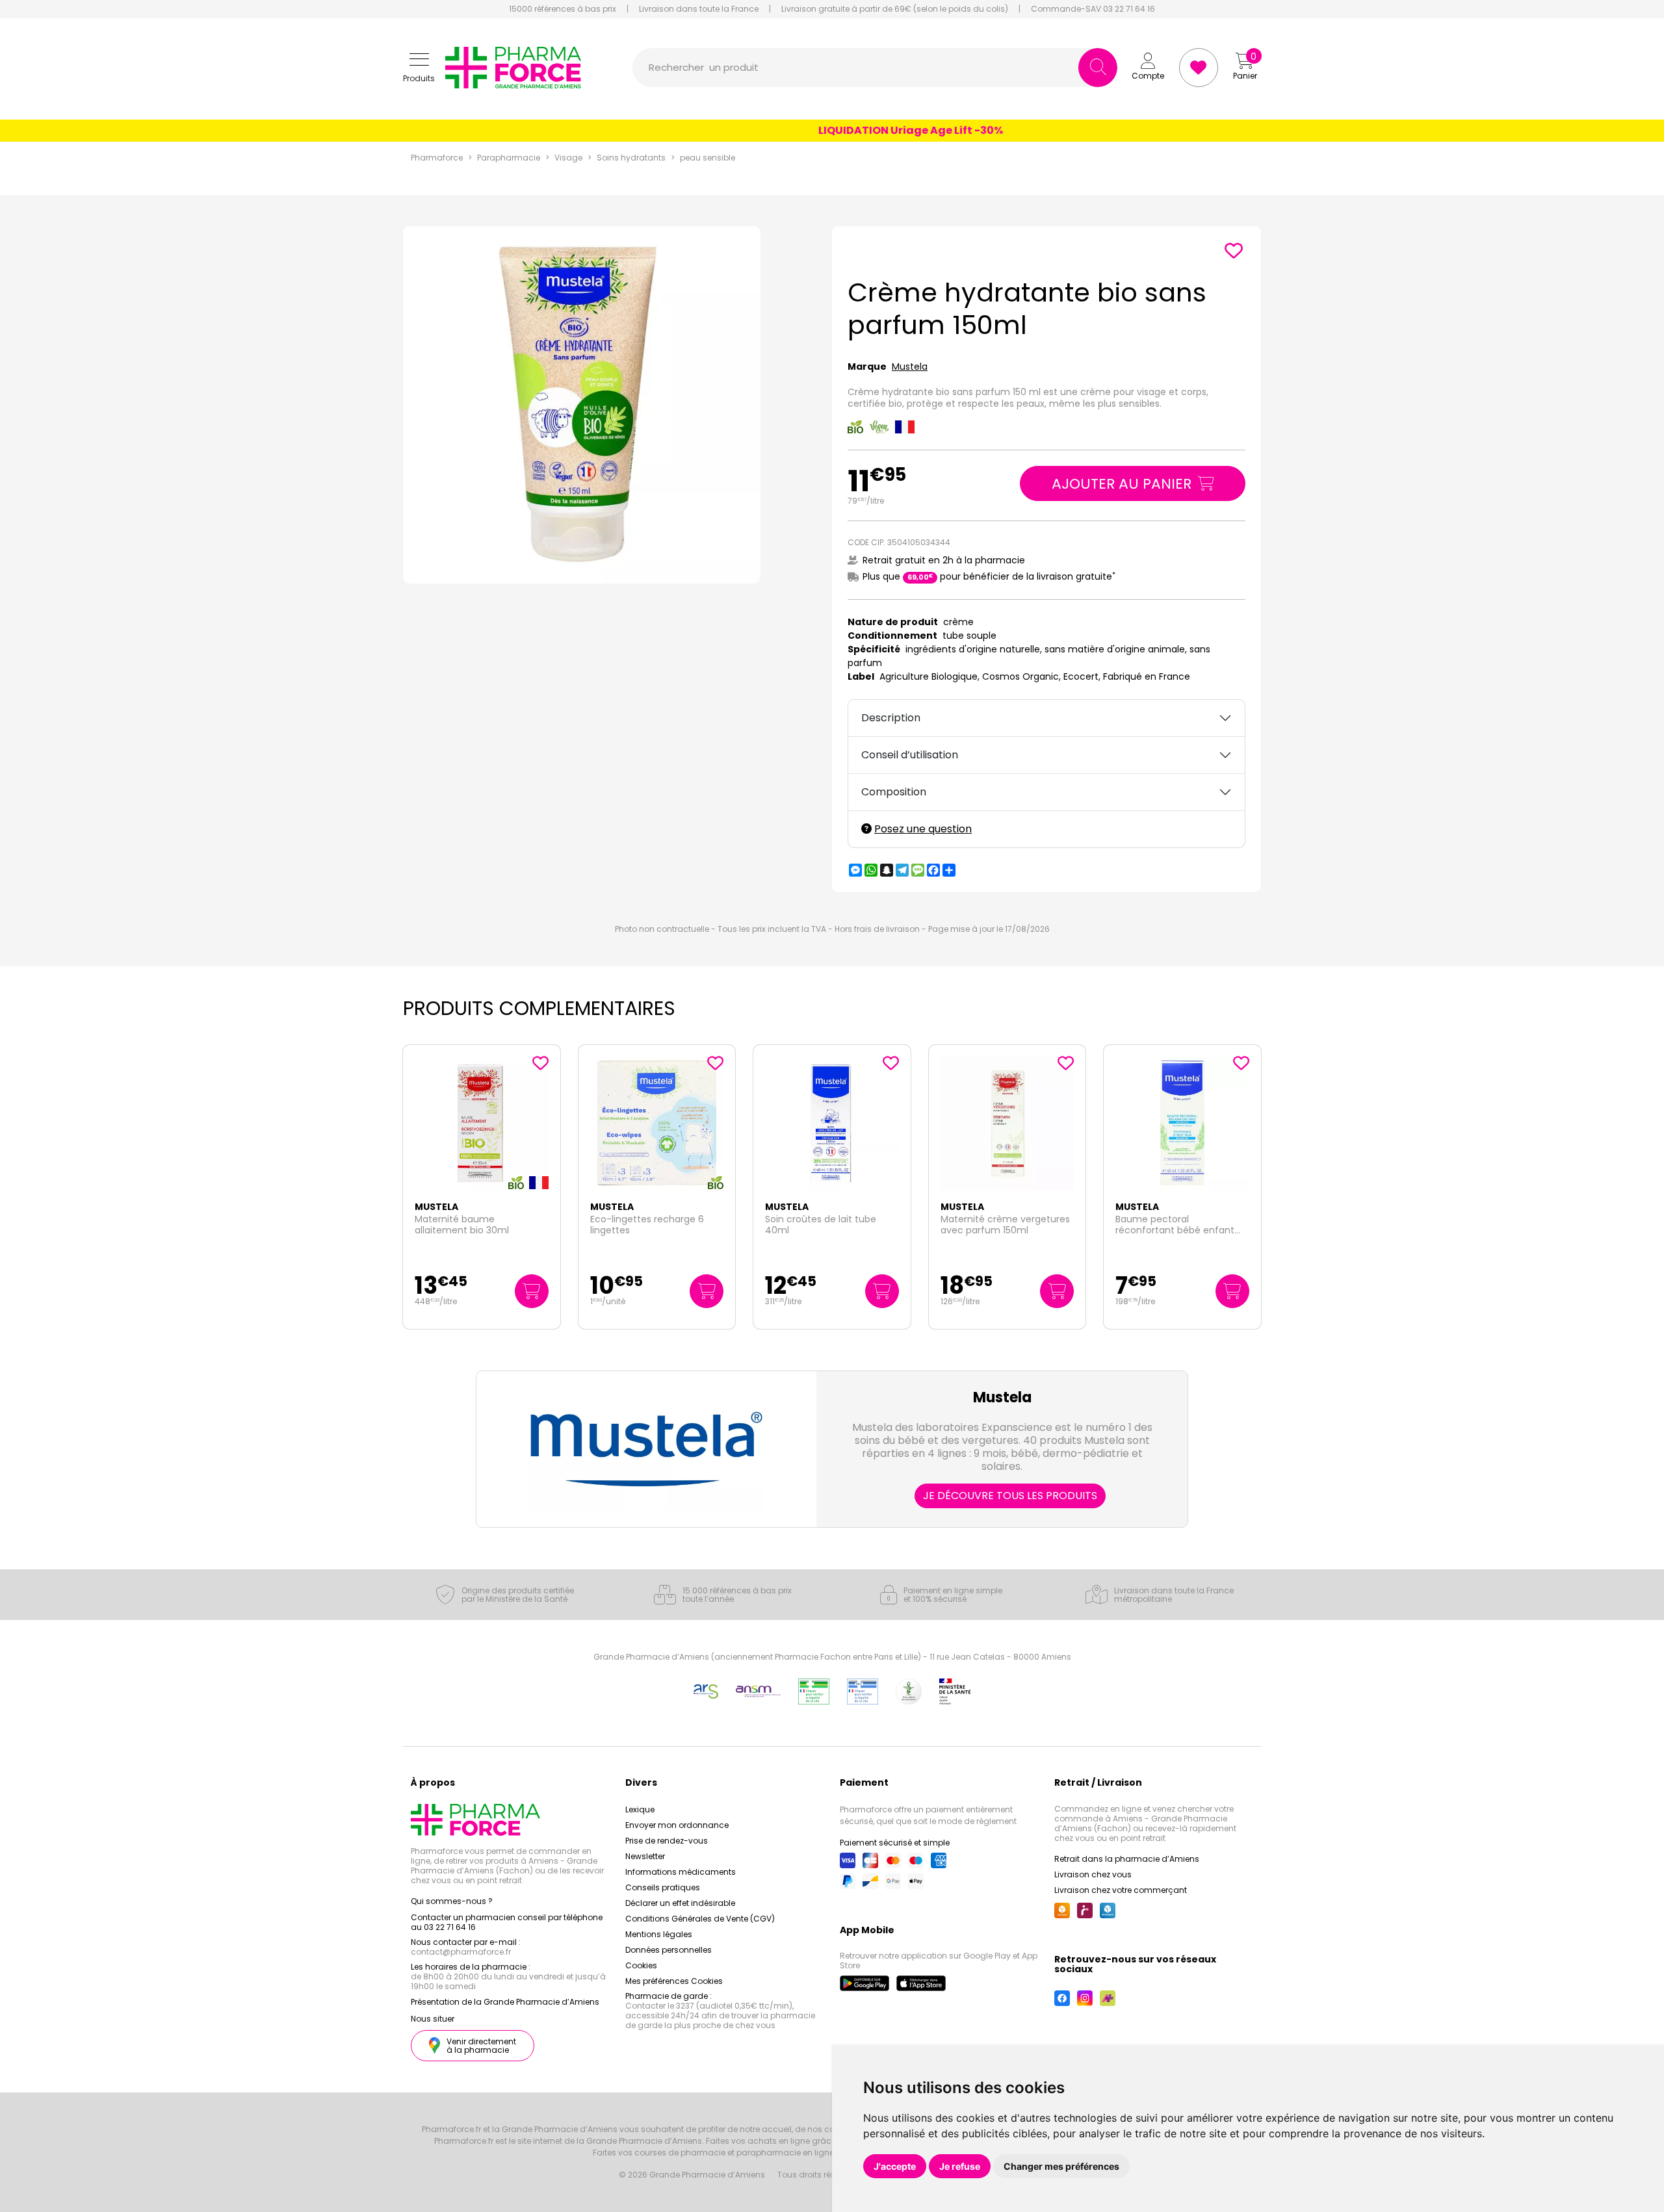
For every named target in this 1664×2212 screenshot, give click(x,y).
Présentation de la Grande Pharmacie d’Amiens (505, 2002)
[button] (419, 68)
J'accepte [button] (895, 2166)
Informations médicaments (681, 1872)
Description (891, 718)
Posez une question (923, 829)
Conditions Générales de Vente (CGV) (700, 1919)
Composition (894, 792)
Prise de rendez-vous (667, 1841)
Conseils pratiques (663, 1887)
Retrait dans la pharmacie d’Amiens (1127, 1859)
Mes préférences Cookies (674, 1981)
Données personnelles (669, 1950)
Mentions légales (659, 1934)
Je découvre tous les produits (1010, 1496)
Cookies (641, 1965)
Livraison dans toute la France (699, 9)
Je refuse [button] (960, 2166)
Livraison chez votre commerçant (1121, 1890)
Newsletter (645, 1856)
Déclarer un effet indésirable (680, 1903)
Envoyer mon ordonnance (677, 1825)
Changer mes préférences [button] (1061, 2166)
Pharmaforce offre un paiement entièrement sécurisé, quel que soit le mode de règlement (928, 1815)
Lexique (640, 1809)
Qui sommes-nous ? (452, 1901)
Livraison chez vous (1093, 1874)
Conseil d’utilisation (910, 755)
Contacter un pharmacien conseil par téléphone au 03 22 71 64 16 (507, 1922)
